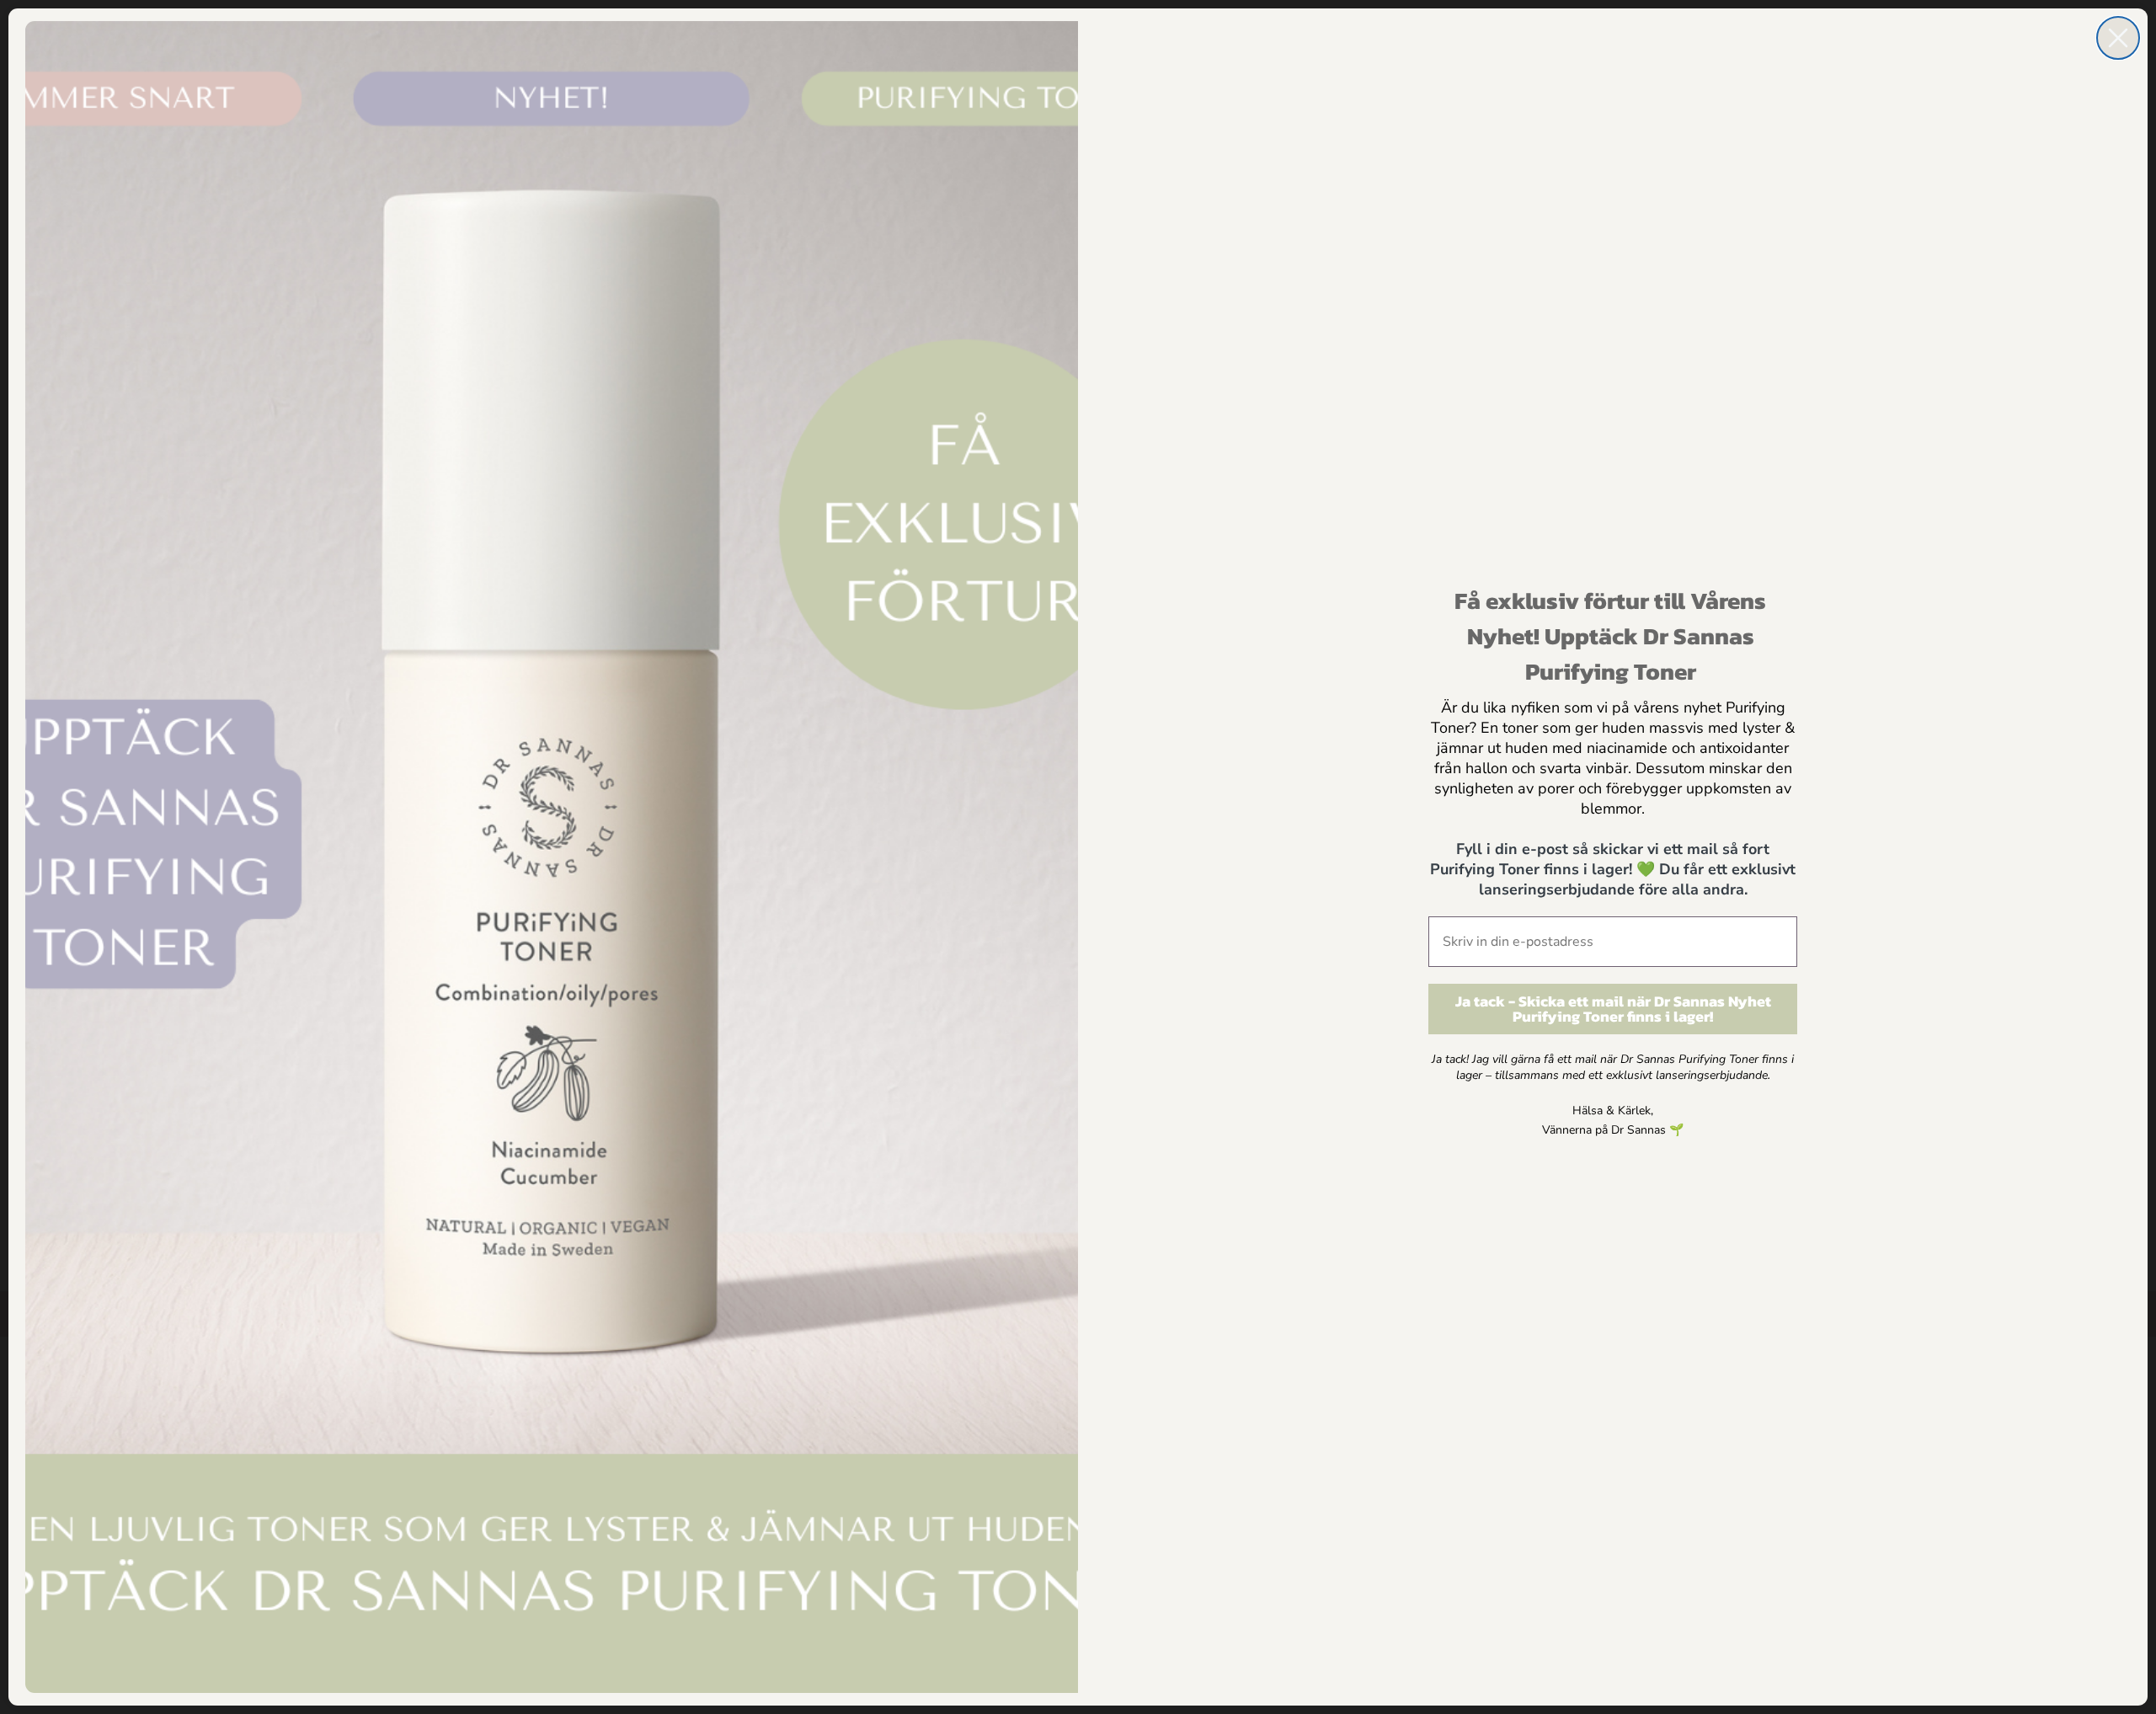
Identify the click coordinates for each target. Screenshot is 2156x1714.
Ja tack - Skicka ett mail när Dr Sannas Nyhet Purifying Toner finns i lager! (1613, 1009)
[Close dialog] (2118, 38)
